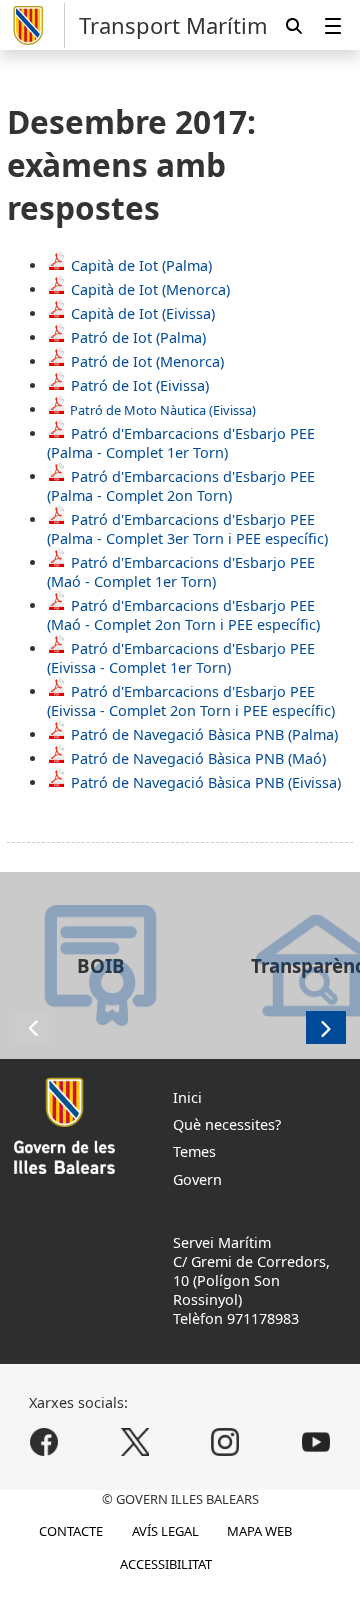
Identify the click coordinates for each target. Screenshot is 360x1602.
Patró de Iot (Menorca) (147, 361)
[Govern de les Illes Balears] (36, 25)
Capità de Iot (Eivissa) (143, 313)
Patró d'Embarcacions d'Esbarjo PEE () (191, 701)
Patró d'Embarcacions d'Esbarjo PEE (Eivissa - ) (181, 658)
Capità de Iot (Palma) (141, 265)
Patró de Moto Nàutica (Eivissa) (163, 410)
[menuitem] (333, 25)
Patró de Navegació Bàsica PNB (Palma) (204, 734)
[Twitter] (134, 1441)
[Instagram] (225, 1441)
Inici (187, 1097)
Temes (194, 1151)
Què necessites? (227, 1124)
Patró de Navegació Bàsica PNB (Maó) (198, 758)
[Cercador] (294, 25)
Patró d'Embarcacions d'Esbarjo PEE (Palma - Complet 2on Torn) (181, 486)
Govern (197, 1179)
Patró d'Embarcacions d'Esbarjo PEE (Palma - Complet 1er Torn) (181, 443)
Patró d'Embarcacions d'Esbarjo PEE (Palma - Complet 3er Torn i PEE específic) (187, 529)
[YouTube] (315, 1441)
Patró (138, 337)
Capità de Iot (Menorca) (150, 289)
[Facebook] (44, 1441)
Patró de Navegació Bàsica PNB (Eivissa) (206, 782)
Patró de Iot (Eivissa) (140, 385)
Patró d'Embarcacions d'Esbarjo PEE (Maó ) (181, 572)
